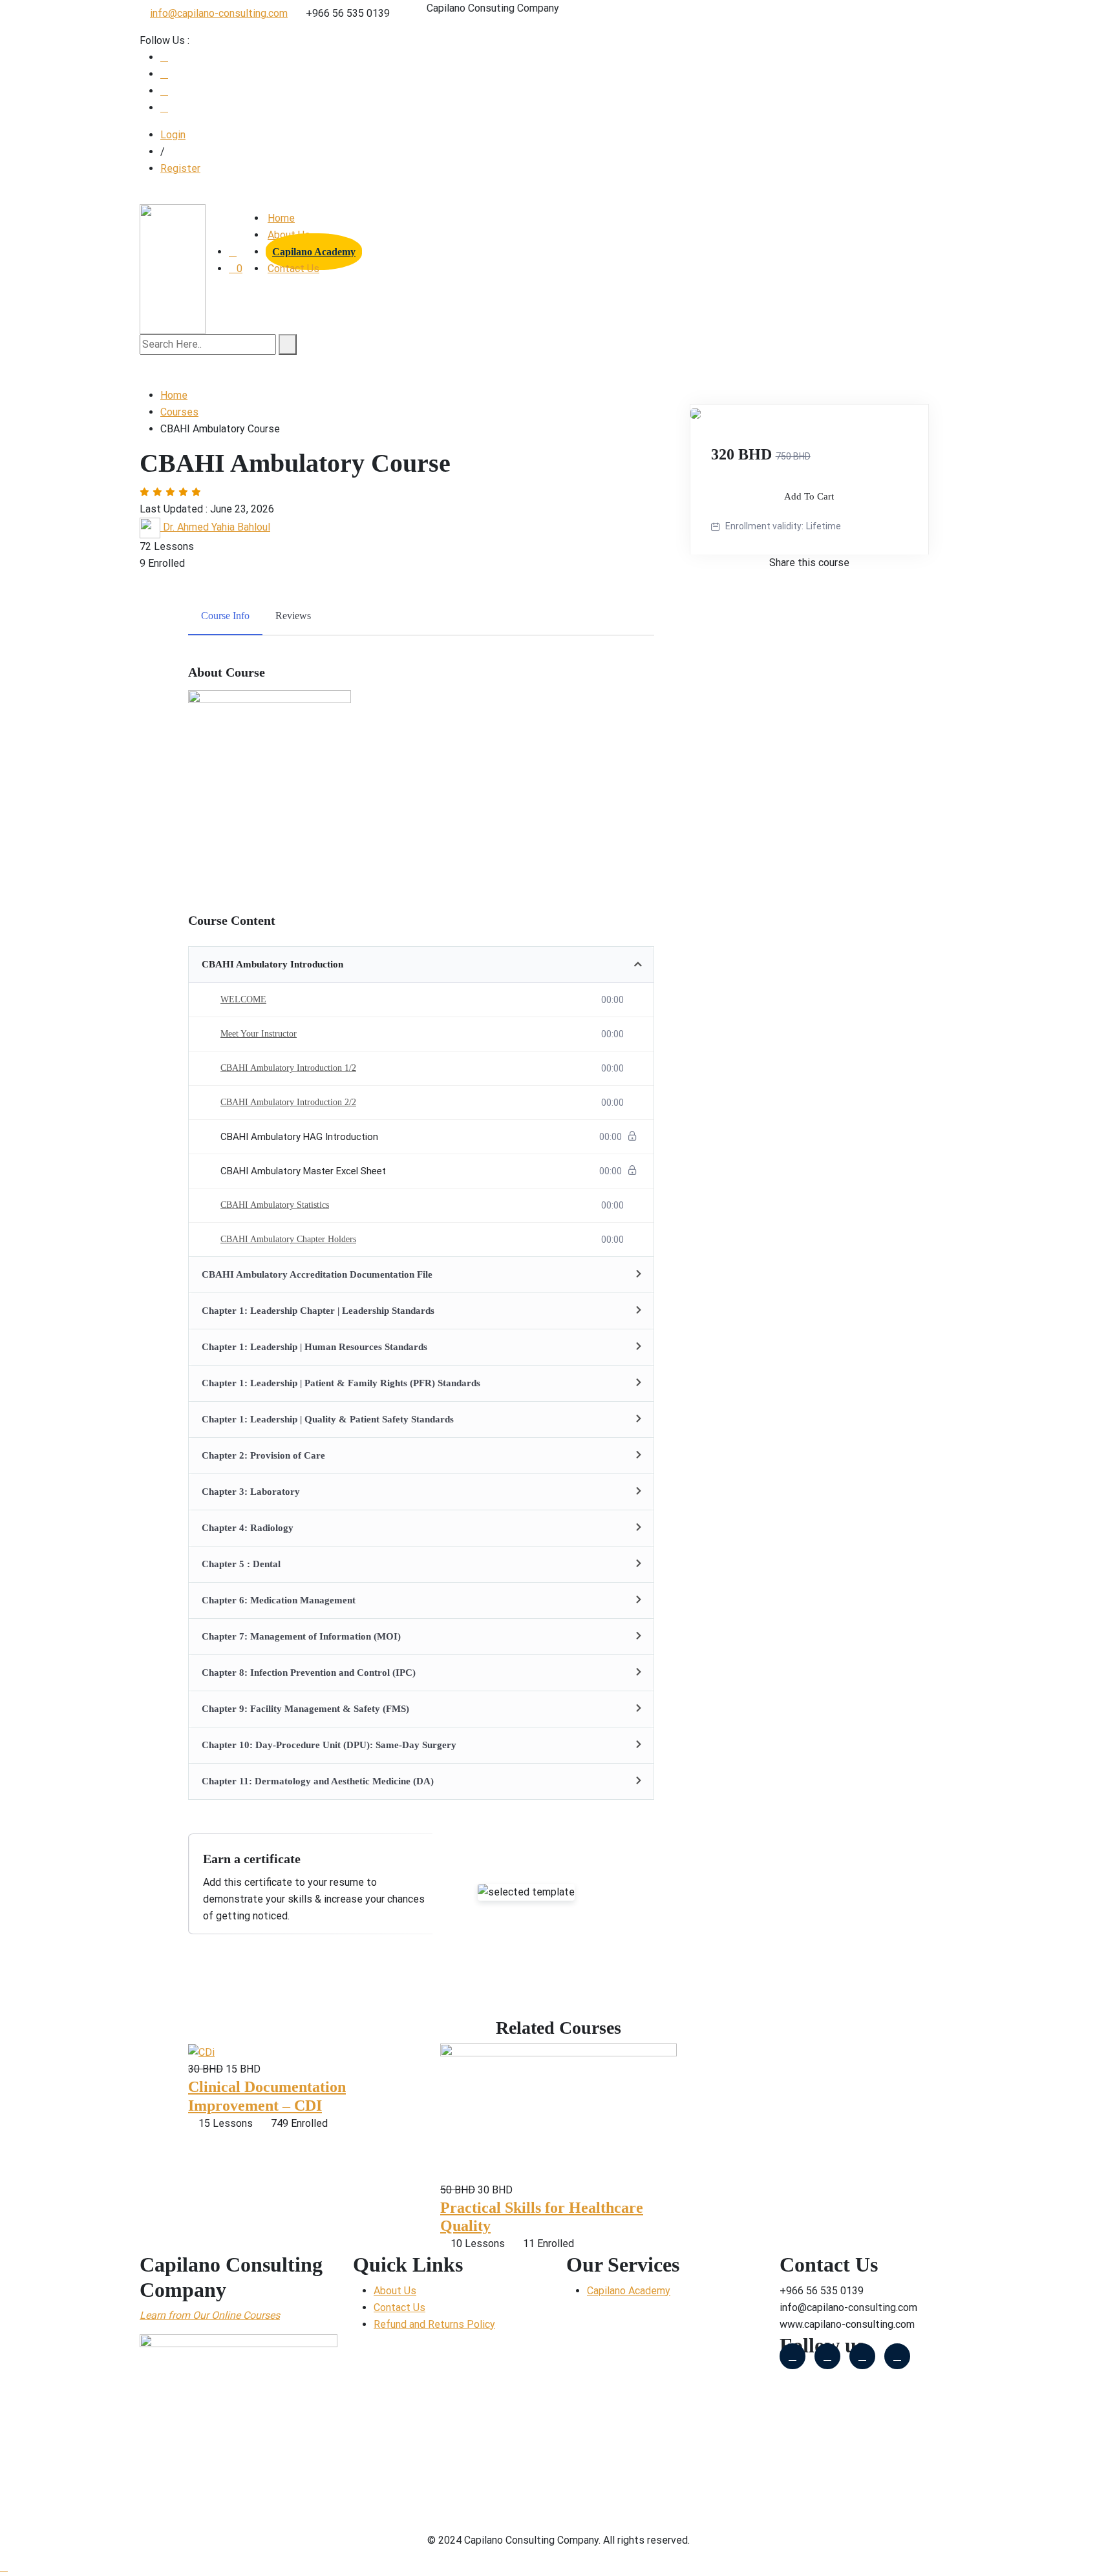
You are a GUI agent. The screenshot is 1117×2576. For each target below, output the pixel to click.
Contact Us (293, 269)
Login (173, 135)
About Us (395, 2291)
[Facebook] (164, 57)
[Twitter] (827, 2356)
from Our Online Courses (223, 2315)
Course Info (225, 616)
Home (281, 218)
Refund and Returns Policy (434, 2324)
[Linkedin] (897, 2356)
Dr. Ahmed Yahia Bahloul (217, 527)
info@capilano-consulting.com (219, 13)
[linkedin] (164, 108)
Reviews (293, 616)
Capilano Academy (314, 252)
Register (180, 168)
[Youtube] (862, 2356)
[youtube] (164, 74)
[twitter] (164, 91)
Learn (153, 2315)
